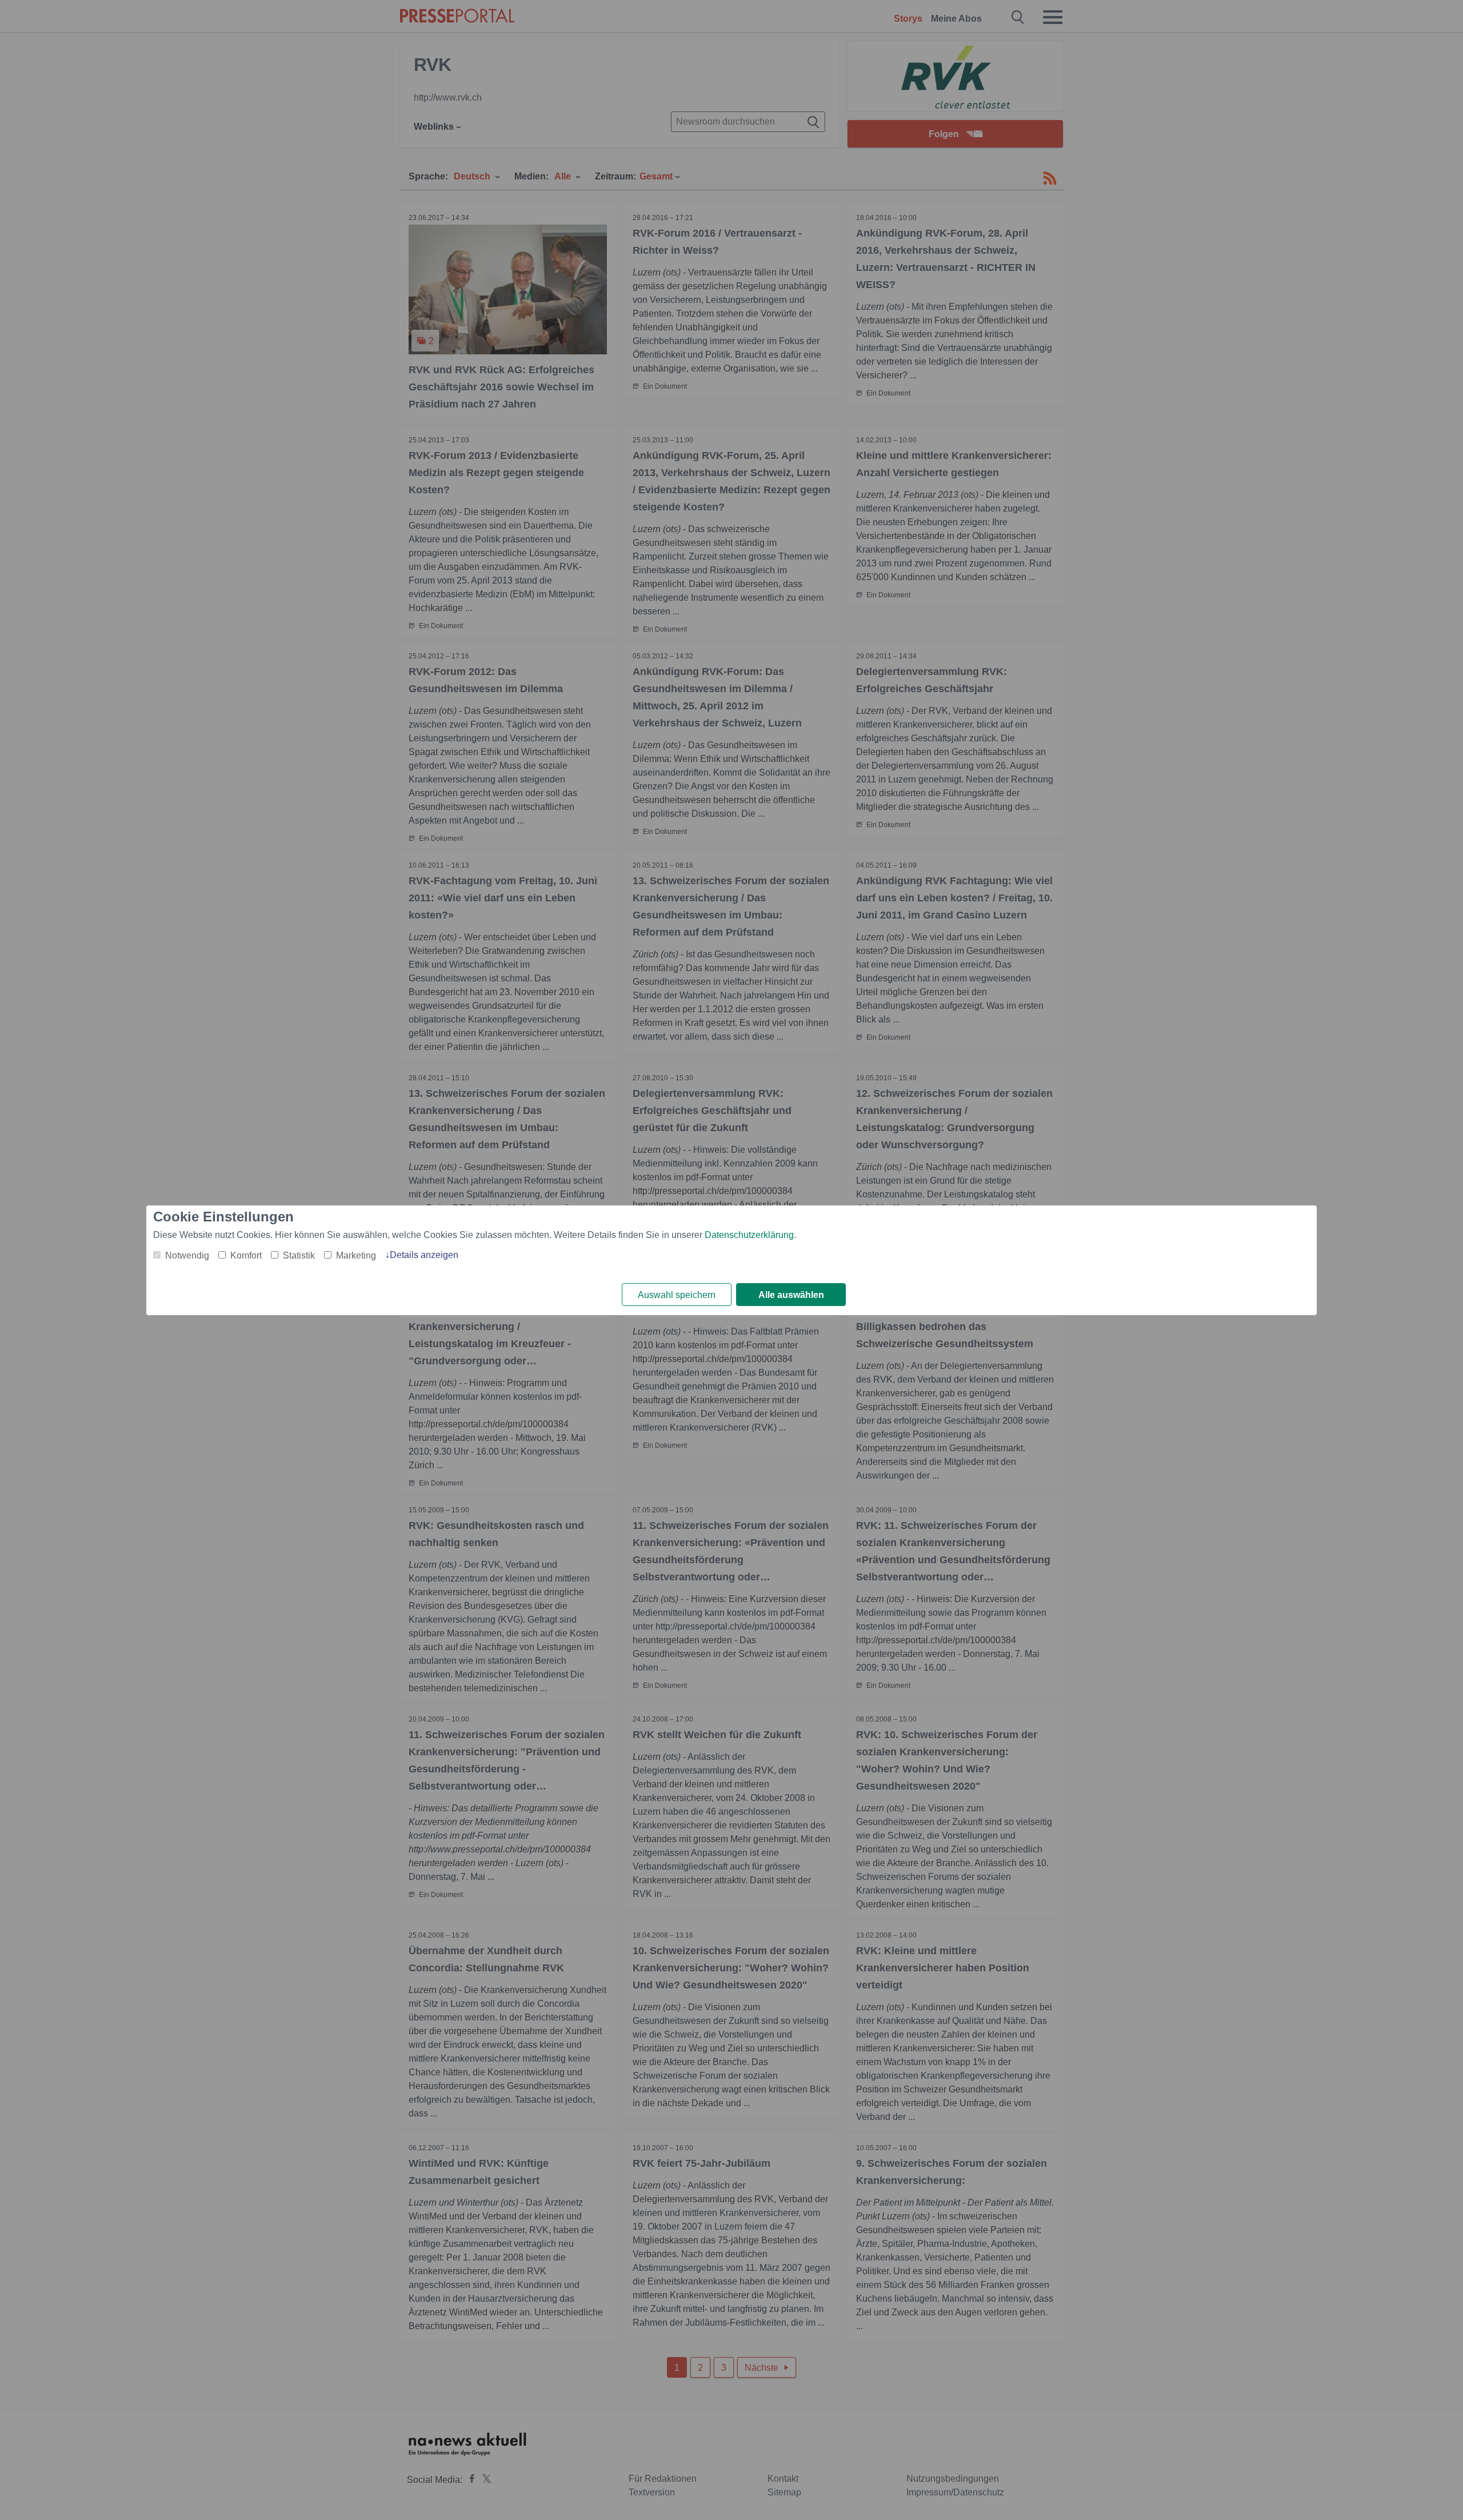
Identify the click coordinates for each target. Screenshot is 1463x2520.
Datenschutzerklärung (749, 1235)
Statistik (299, 1255)
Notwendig (187, 1255)
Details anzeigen (424, 1255)
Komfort (246, 1255)
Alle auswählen (791, 1295)
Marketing (356, 1255)
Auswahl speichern (677, 1295)
